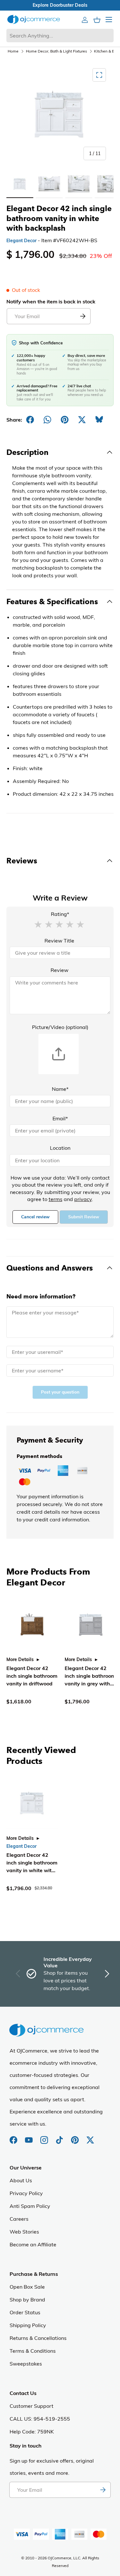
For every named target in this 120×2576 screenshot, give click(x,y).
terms (56, 1199)
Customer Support (32, 2406)
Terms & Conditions (33, 2351)
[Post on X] (82, 420)
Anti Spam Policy (30, 2206)
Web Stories (24, 2232)
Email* (60, 1118)
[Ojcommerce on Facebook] (14, 2137)
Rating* (60, 914)
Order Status (25, 2312)
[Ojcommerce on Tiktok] (60, 2137)
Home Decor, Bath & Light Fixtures (56, 51)
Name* (60, 1089)
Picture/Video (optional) (60, 1027)
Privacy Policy (26, 2193)
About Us (21, 2180)
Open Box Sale (27, 2287)
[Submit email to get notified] (83, 316)
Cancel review (35, 1217)
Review (60, 970)
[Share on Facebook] (30, 420)
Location (60, 1148)
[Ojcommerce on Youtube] (29, 2137)
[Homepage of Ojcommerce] (34, 19)
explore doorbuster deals (60, 5)
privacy (83, 1199)
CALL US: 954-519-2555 (40, 2419)
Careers (19, 2219)
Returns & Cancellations (38, 2338)
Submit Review (84, 1217)
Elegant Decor (21, 241)
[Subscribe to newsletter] (103, 2490)
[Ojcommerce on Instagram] (45, 2137)
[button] (38, 924)
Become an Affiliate (33, 2244)
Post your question (60, 1392)
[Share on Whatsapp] (47, 420)
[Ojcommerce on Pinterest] (76, 2137)
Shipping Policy (28, 2325)
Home (13, 51)
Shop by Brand (27, 2300)
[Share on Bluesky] (99, 420)
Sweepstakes (26, 2364)
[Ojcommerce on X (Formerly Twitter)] (90, 2137)
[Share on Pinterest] (65, 420)
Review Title (59, 941)
